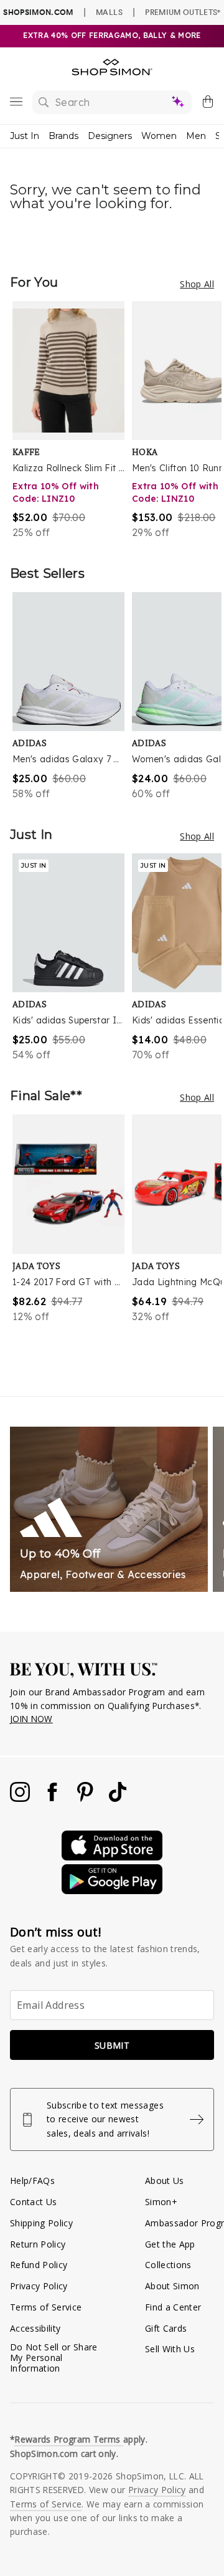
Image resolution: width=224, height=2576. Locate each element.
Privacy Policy (39, 2286)
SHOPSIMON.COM (38, 12)
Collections (168, 2265)
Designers (110, 136)
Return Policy (38, 2244)
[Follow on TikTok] (118, 1798)
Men (196, 136)
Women (159, 136)
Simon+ (161, 2202)
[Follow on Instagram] (21, 1798)
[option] (72, 420)
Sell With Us (170, 2349)
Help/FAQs (32, 2181)
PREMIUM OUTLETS (183, 12)
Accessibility (35, 2328)
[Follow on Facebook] (54, 1798)
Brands (63, 136)
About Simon (172, 2286)
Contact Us (33, 2202)
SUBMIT (112, 2045)
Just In (25, 136)
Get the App (170, 2244)
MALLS (109, 12)
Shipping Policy (41, 2223)
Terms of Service (46, 2307)
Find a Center (173, 2307)
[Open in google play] (112, 1891)
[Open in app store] (112, 1857)
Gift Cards (166, 2328)
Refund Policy (39, 2265)
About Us (165, 2181)
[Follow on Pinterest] (86, 1798)
